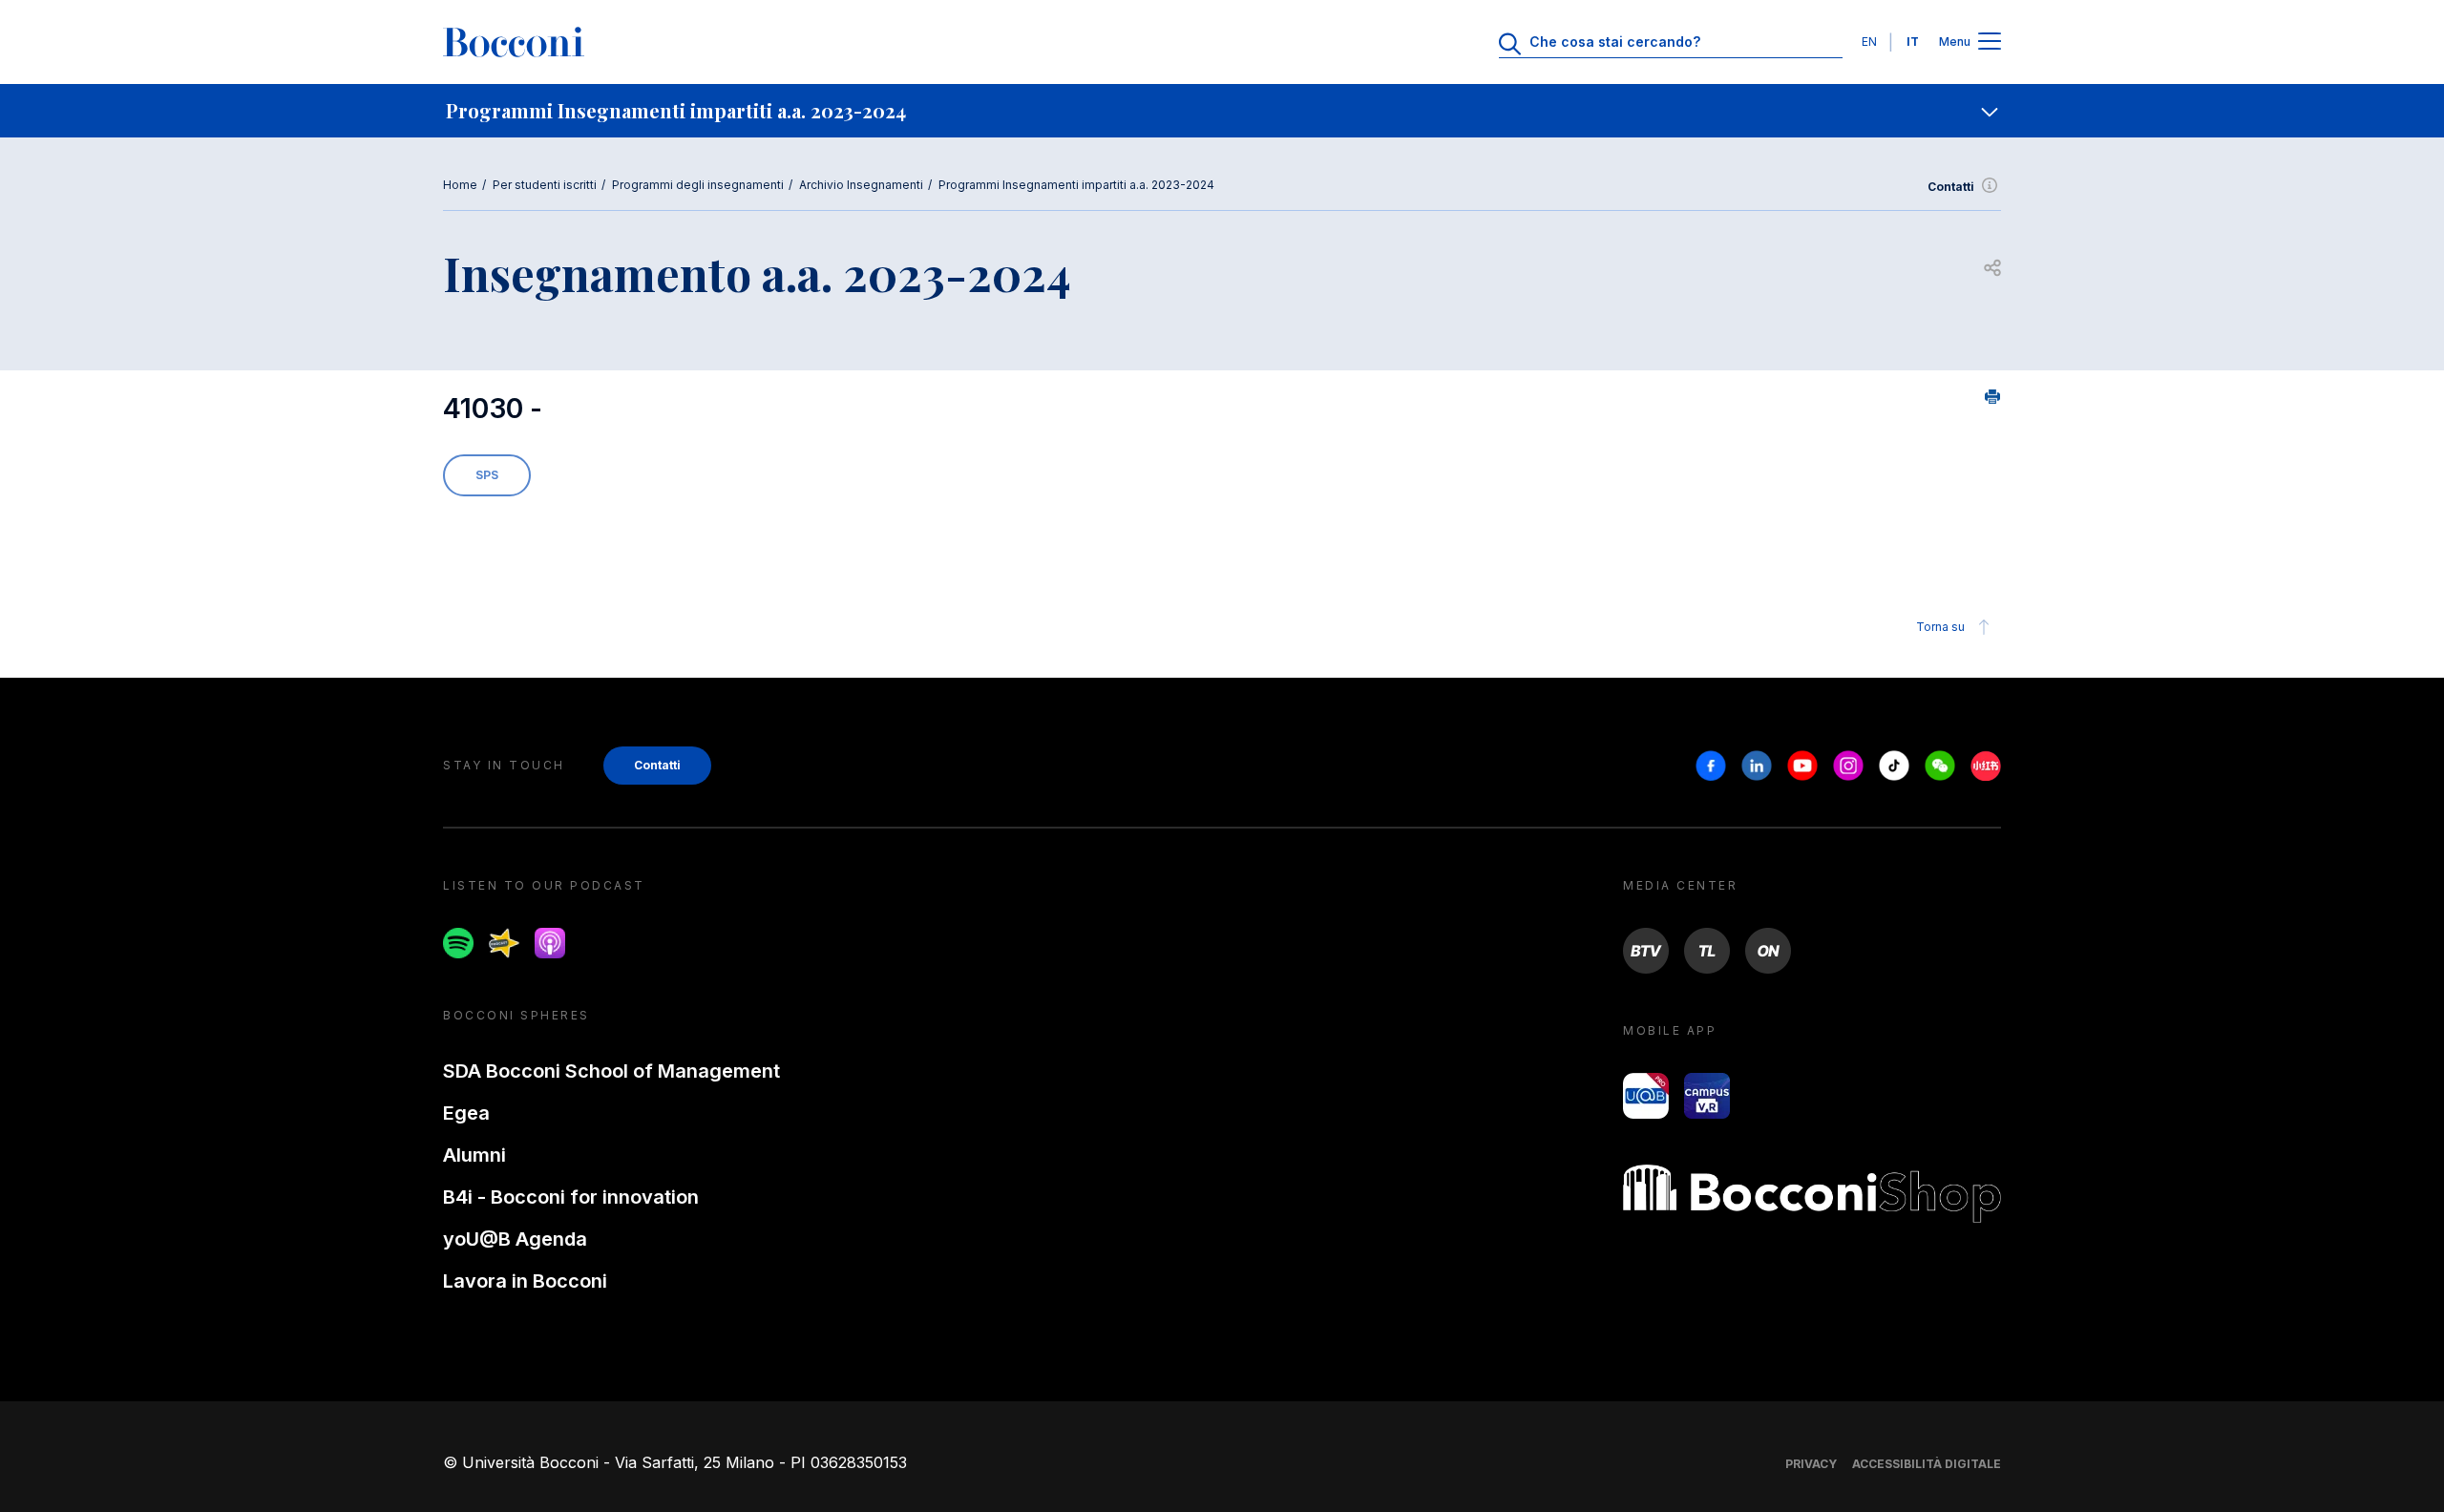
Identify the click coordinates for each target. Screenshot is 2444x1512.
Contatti (1951, 187)
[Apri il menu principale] (1990, 42)
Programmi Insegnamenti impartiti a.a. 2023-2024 (1076, 185)
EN (1869, 42)
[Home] (514, 42)
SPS (487, 475)
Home (460, 185)
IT (1913, 42)
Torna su (1940, 627)
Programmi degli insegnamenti (698, 185)
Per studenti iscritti (545, 185)
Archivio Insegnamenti (861, 185)
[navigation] (1222, 111)
